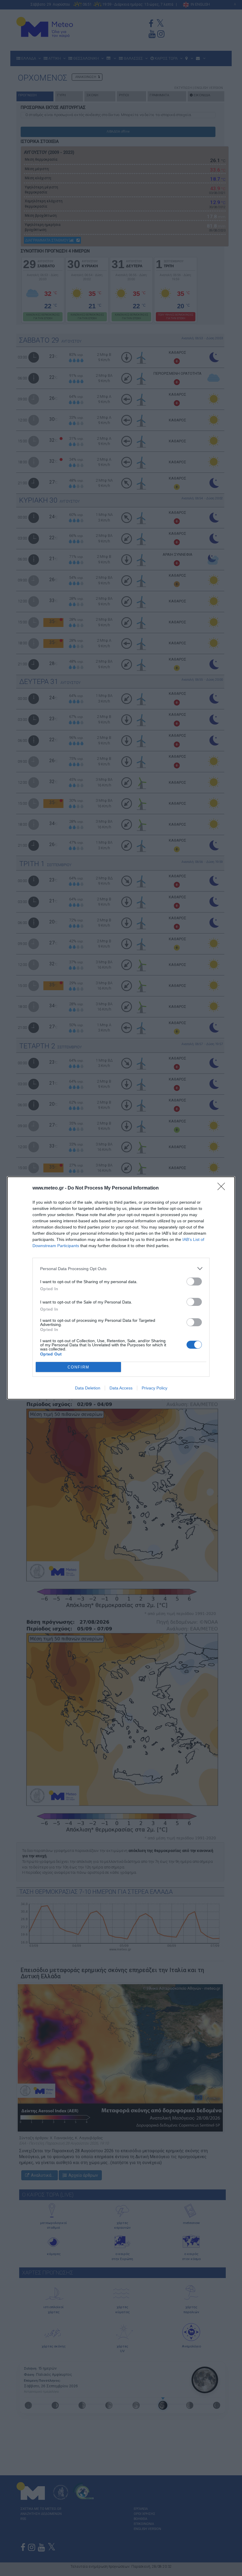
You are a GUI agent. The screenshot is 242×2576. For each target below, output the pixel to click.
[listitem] (121, 1269)
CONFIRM (79, 1367)
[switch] (194, 1282)
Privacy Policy (154, 1388)
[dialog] (121, 1288)
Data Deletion (88, 1388)
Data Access (121, 1388)
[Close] (223, 1188)
